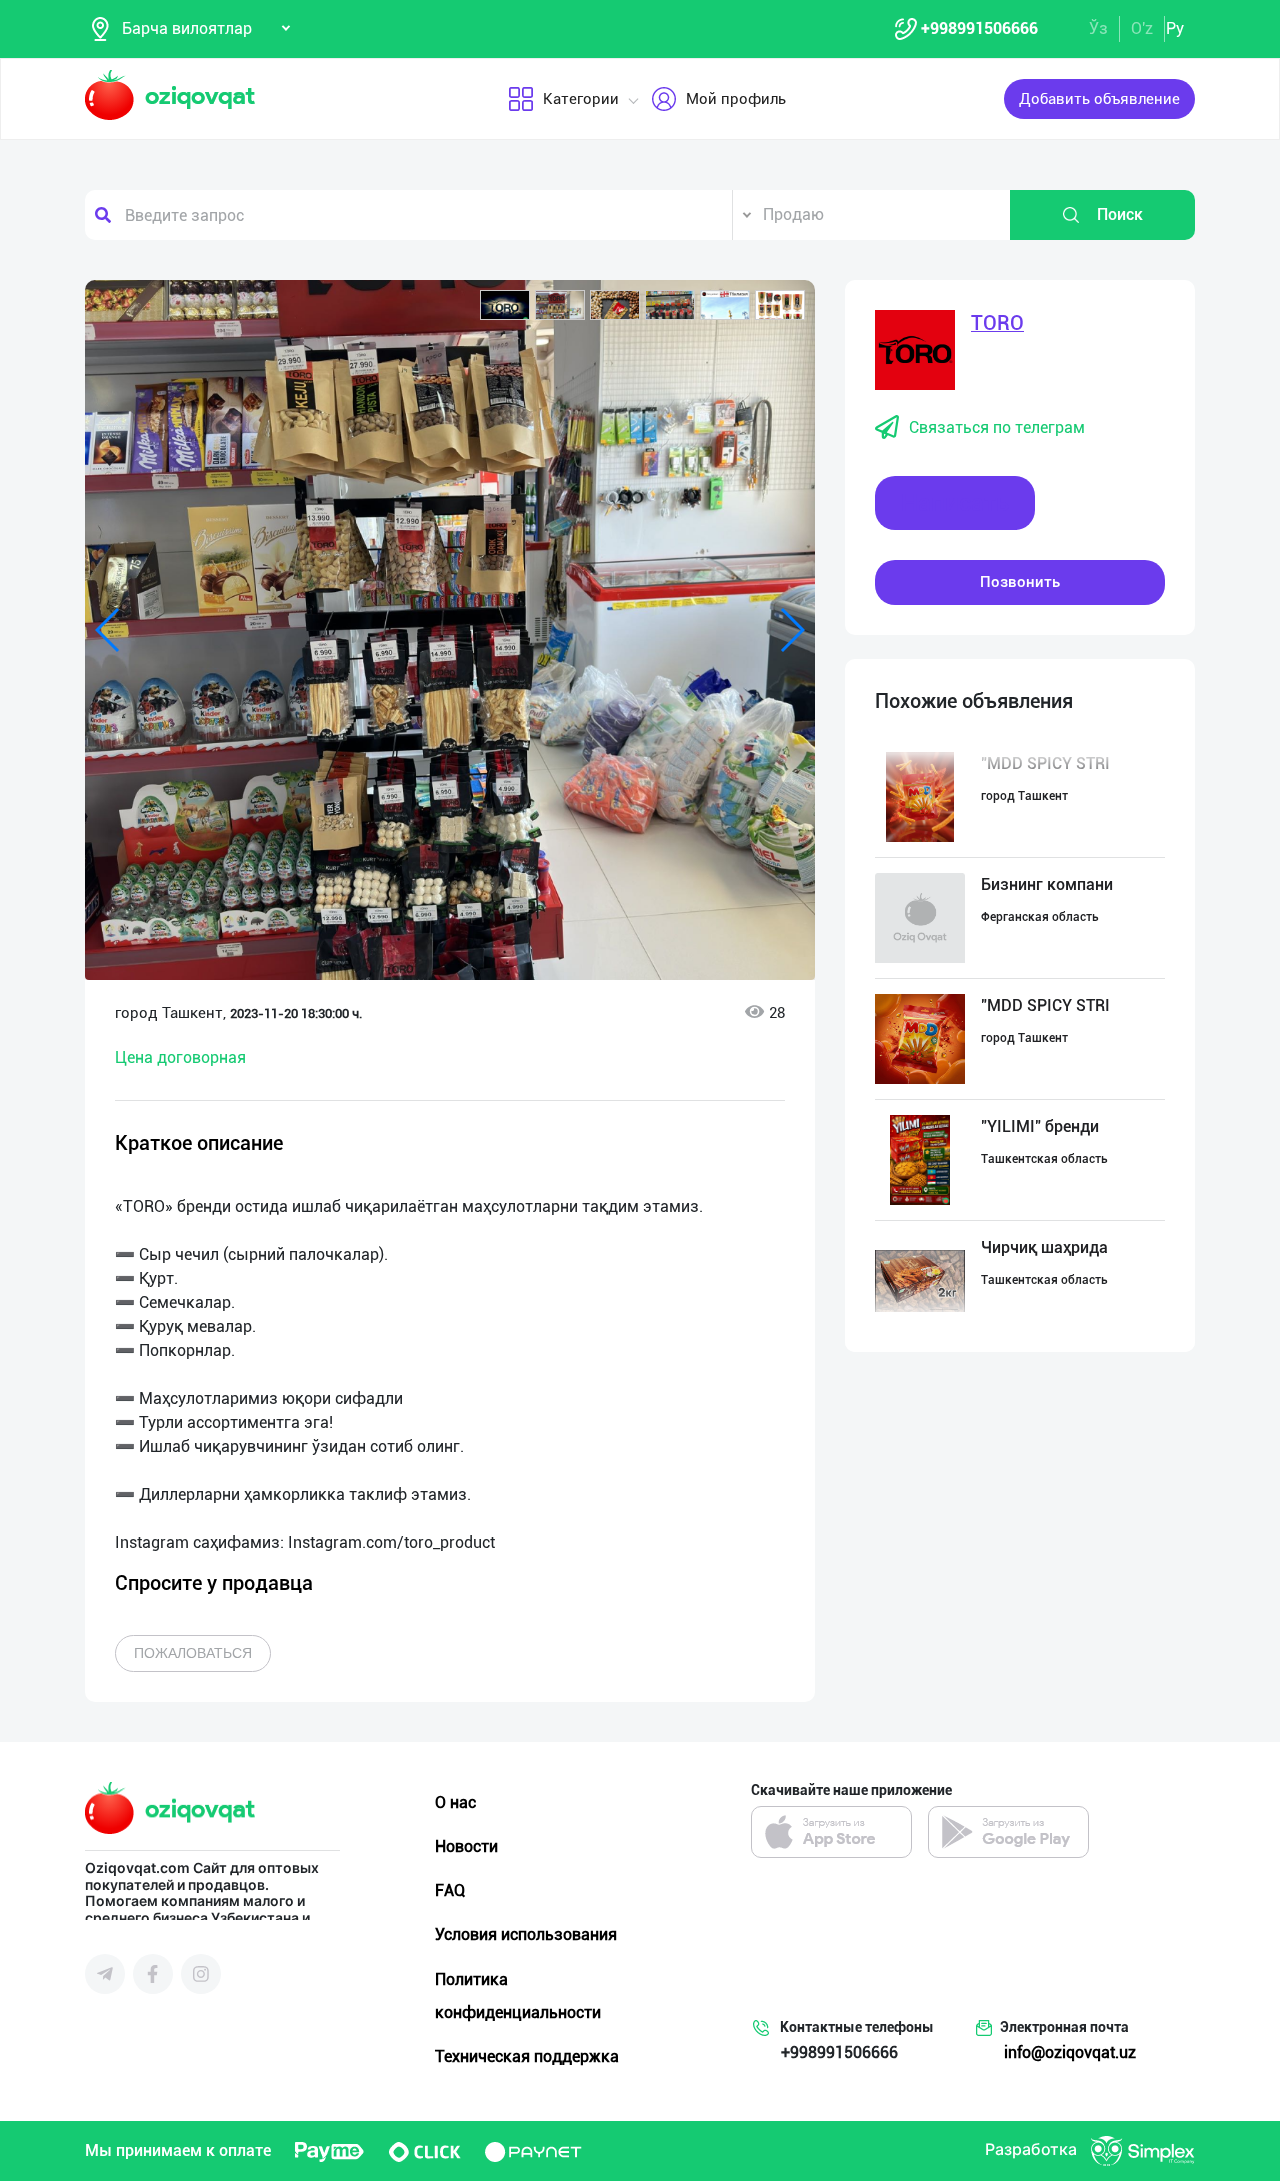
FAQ (450, 1890)
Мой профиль (736, 99)
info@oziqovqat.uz (1070, 2052)
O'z (1142, 28)
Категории (581, 99)
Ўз (1098, 28)
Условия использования (526, 1934)
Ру (1175, 28)
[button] (505, 305)
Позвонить (1020, 582)
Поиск (1120, 214)
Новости (466, 1846)
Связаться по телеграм (997, 427)
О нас (455, 1802)
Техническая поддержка (527, 2056)
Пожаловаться (193, 1653)
